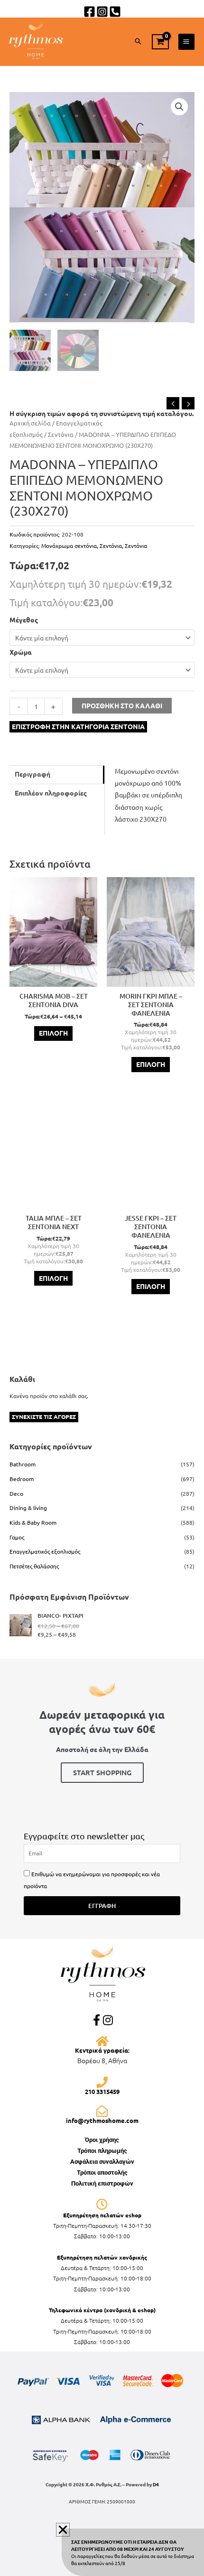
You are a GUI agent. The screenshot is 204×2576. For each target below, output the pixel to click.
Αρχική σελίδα (30, 423)
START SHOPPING (102, 1772)
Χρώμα (21, 652)
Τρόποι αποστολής (102, 2173)
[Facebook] (89, 12)
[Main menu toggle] (186, 42)
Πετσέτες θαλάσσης (34, 1566)
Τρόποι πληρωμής (102, 2151)
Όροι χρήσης (102, 2140)
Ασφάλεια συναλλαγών (102, 2162)
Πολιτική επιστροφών (102, 2183)
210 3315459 (102, 2091)
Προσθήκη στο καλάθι (122, 705)
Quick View (54, 980)
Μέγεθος (24, 620)
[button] (138, 42)
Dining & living (28, 1508)
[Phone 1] (115, 12)
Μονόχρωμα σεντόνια (69, 546)
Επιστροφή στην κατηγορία (78, 726)
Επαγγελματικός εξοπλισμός (45, 1551)
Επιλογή (53, 1033)
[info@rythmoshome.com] (102, 2111)
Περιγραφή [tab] (32, 774)
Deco (16, 1493)
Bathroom (23, 1464)
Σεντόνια (61, 434)
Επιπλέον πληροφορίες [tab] (51, 793)
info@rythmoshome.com (102, 2120)
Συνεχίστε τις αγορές (44, 1417)
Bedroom (22, 1479)
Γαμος (17, 1537)
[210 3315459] (102, 2082)
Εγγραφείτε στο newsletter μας (84, 1836)
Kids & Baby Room (33, 1522)
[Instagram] (102, 12)
